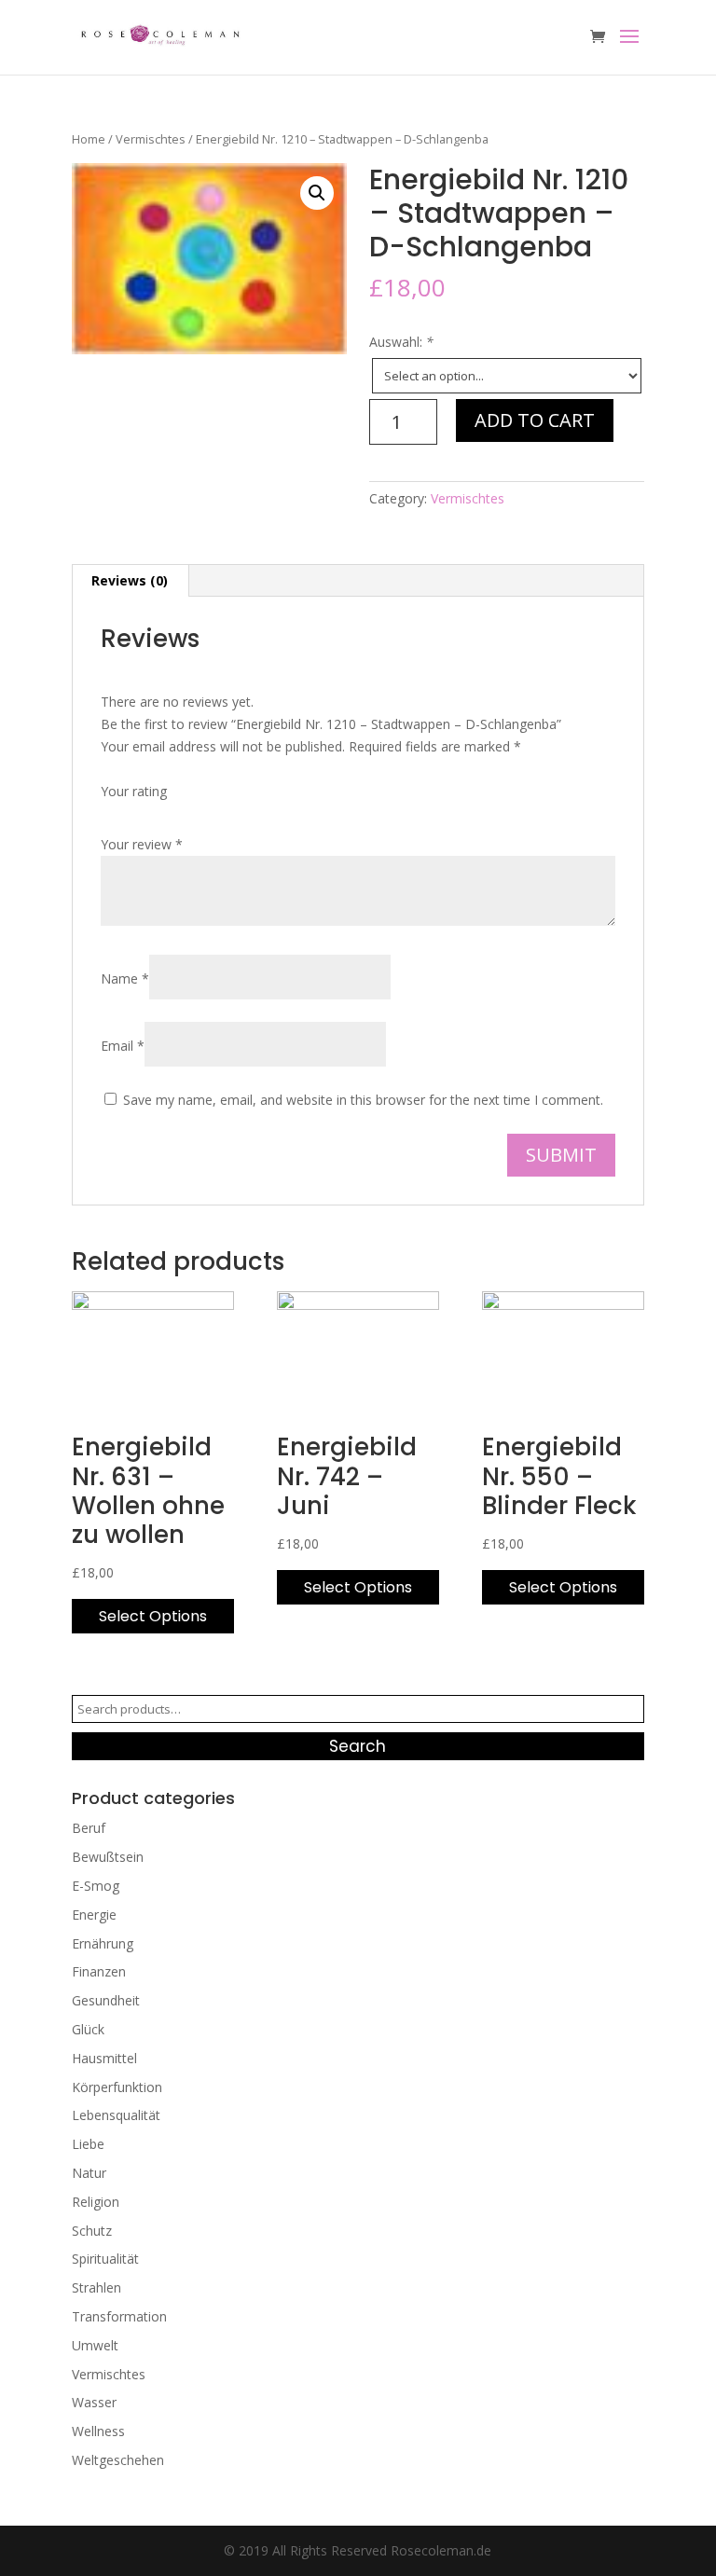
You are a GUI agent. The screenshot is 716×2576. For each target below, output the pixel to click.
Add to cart (535, 420)
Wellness (98, 2431)
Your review (142, 844)
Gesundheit (106, 2000)
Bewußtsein (108, 1857)
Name (125, 978)
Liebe (88, 2144)
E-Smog (96, 1886)
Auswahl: (401, 342)
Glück (88, 2029)
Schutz (92, 2231)
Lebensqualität (116, 2115)
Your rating (134, 791)
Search (358, 1746)
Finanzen (99, 1971)
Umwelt (95, 2345)
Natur (89, 2173)
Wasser (94, 2402)
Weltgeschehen (118, 2460)
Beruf (89, 1828)
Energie (94, 1915)
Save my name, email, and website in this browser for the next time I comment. (363, 1100)
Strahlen (96, 2287)
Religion (96, 2202)
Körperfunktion (117, 2087)
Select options (153, 1616)
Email (123, 1046)
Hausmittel (104, 2058)
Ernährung (103, 1943)
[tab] (130, 581)
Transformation (119, 2316)
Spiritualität (105, 2259)
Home (89, 139)
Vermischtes (151, 139)
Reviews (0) (130, 580)
